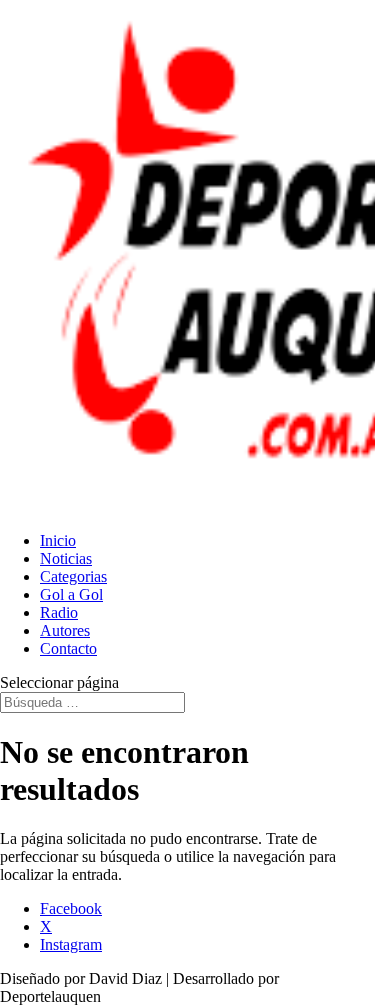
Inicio (58, 540)
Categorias (73, 576)
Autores (65, 630)
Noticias (66, 558)
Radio (59, 612)
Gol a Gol (71, 594)
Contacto (68, 648)
